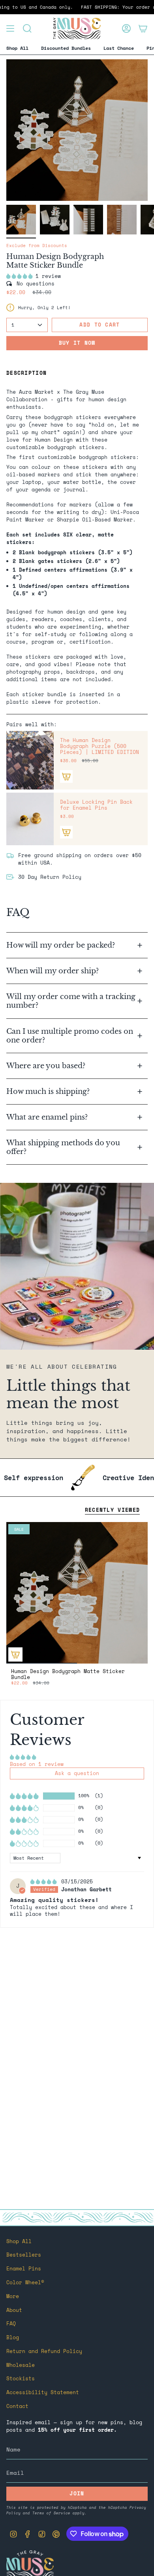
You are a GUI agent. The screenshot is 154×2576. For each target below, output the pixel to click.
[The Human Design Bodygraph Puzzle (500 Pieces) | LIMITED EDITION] (30, 760)
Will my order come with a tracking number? (71, 1001)
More (13, 2296)
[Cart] (143, 28)
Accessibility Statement (43, 2392)
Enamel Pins (24, 2269)
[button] (21, 276)
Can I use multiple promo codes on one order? (70, 1036)
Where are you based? (46, 1066)
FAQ (11, 2324)
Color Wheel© (25, 2282)
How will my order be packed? (62, 945)
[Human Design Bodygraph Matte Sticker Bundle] (77, 1593)
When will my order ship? (54, 971)
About (14, 2310)
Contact (17, 2406)
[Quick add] (15, 1654)
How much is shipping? (49, 1091)
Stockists (21, 2379)
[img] (45, 1882)
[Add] (66, 776)
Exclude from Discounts (37, 246)
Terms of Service (51, 2513)
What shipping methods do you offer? (63, 1147)
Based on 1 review (37, 1764)
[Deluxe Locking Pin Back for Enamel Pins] (30, 819)
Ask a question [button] (77, 1773)
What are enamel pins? (47, 1117)
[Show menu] (10, 28)
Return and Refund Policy (44, 2351)
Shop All (19, 2241)
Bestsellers (24, 2255)
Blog (13, 2337)
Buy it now (77, 343)
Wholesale (21, 2365)
